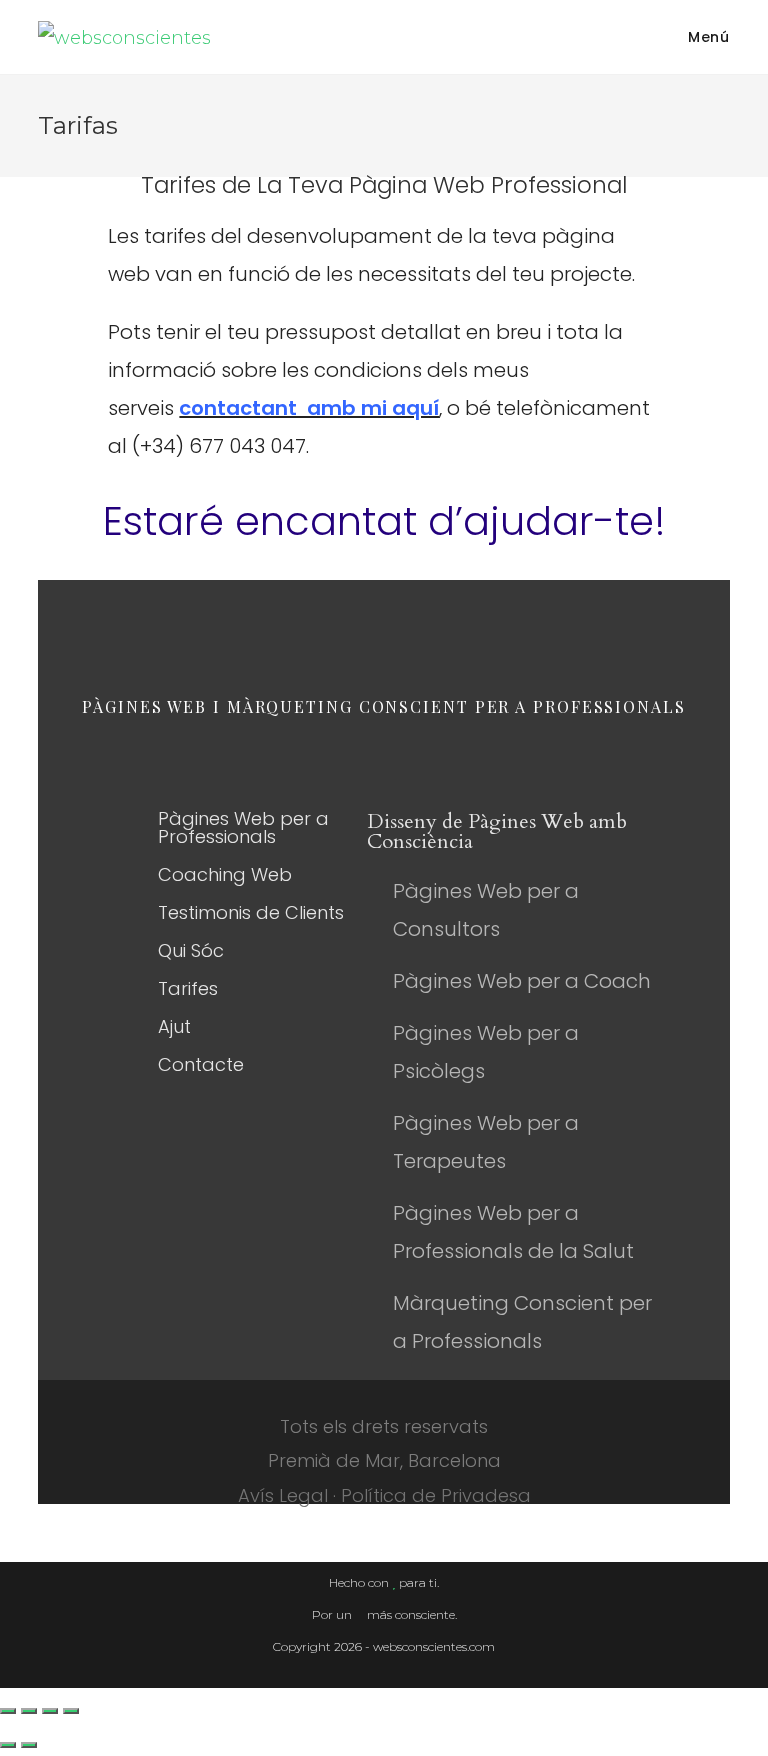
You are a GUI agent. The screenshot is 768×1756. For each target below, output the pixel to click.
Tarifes (188, 988)
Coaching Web (225, 874)
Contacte (201, 1064)
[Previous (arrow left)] (8, 1745)
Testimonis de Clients (251, 912)
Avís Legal (283, 1495)
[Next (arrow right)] (29, 1745)
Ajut (174, 1026)
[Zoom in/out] (71, 1711)
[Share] (29, 1711)
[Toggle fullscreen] (50, 1711)
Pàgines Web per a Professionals (243, 827)
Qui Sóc (191, 950)
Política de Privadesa (436, 1495)
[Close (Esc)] (8, 1711)
